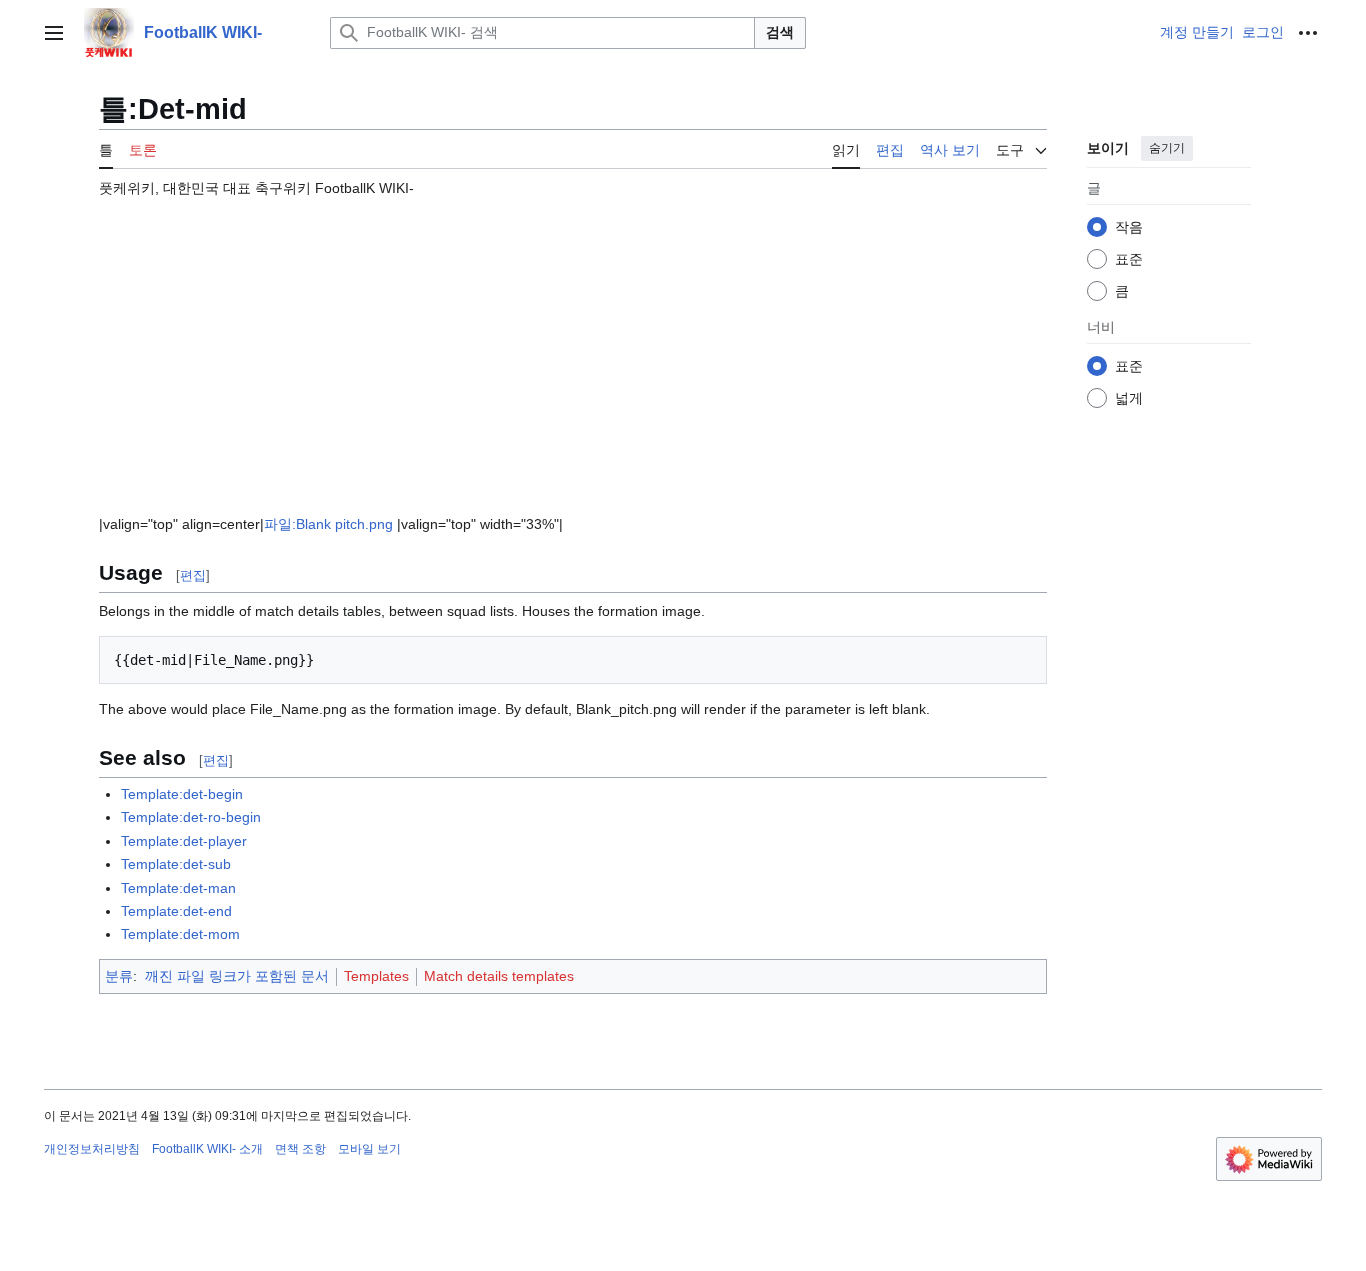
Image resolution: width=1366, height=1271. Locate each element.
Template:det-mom (180, 934)
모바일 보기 (369, 1149)
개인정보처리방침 (92, 1149)
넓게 (1129, 398)
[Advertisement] (573, 347)
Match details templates (499, 976)
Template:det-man (178, 888)
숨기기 (1167, 148)
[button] (54, 33)
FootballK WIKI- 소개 (207, 1149)
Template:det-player (184, 841)
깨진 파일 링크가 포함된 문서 (237, 976)
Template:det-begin (182, 794)
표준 (1129, 259)
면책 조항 (300, 1149)
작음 (1129, 227)
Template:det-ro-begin (191, 817)
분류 (119, 976)
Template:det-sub (176, 864)
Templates (376, 976)
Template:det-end (176, 911)
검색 (780, 32)
